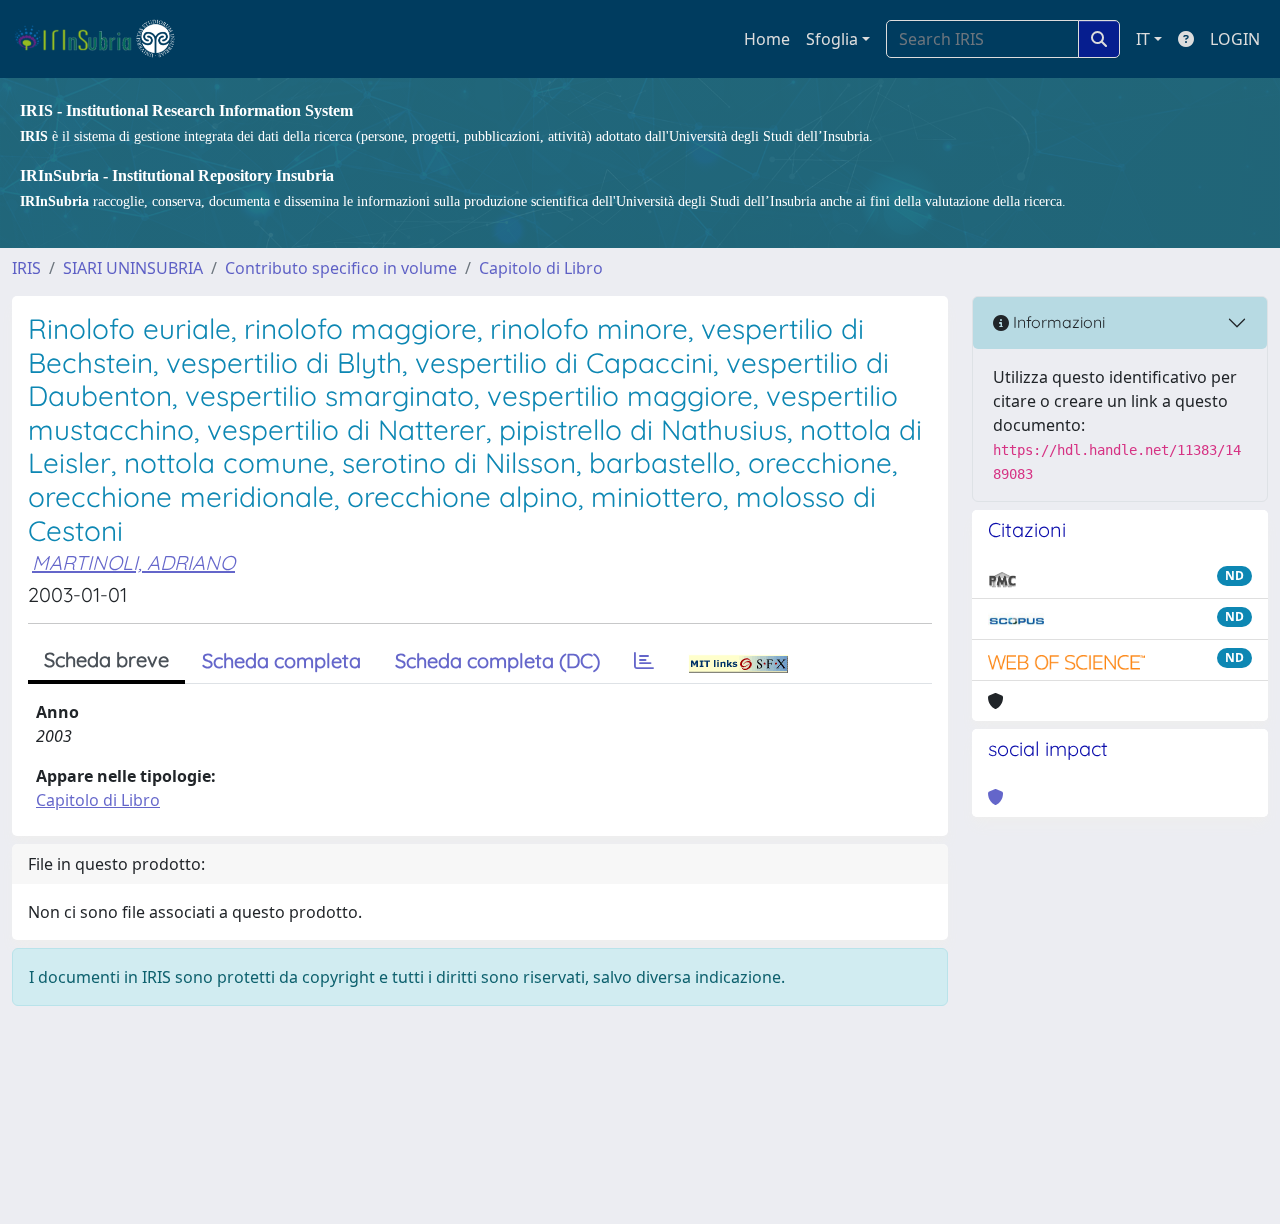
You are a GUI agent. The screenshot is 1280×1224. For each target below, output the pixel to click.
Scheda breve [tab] (106, 659)
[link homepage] (103, 39)
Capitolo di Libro (541, 268)
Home (767, 39)
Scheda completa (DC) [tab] (497, 660)
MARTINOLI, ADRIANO (133, 562)
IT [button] (1143, 39)
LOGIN (1235, 39)
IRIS (26, 268)
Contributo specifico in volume (341, 268)
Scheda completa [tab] (281, 660)
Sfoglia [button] (832, 39)
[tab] (644, 661)
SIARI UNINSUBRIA (133, 268)
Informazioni (1057, 322)
